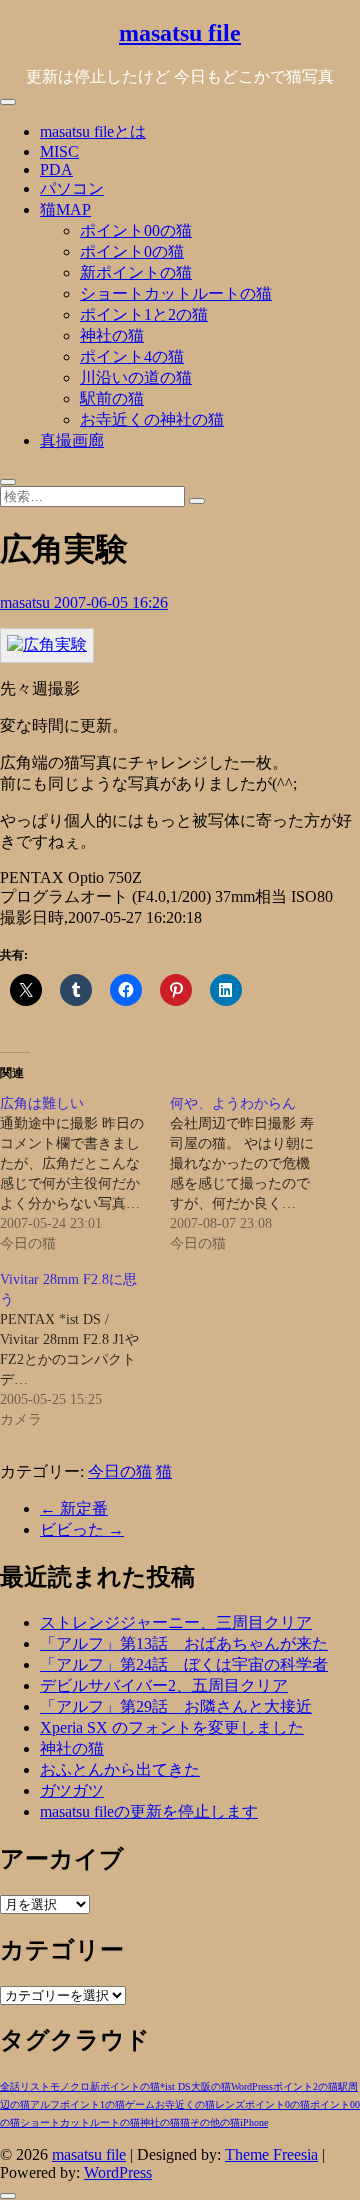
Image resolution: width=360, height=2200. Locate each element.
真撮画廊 (72, 440)
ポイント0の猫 (132, 251)
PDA (56, 169)
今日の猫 (120, 1471)
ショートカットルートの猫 (176, 293)
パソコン (72, 188)
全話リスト (25, 2086)
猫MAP (65, 209)
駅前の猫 (112, 398)
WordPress (252, 2086)
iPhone (254, 2122)
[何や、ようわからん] (255, 1174)
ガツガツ (72, 1790)
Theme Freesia (271, 2154)
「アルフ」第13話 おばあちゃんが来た (184, 1643)
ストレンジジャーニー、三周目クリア (176, 1622)
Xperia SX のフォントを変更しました (172, 1727)
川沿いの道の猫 (136, 377)
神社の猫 (112, 335)
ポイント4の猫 (132, 356)
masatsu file (180, 33)
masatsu (27, 602)
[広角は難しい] (85, 1174)
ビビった (82, 1529)
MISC (59, 151)
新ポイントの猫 (136, 272)
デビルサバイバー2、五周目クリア (164, 1685)
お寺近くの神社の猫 (152, 419)
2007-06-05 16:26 (111, 602)
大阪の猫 (211, 2086)
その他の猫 (215, 2122)
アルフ (45, 2104)
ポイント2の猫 (305, 2086)
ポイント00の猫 (136, 230)
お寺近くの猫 (185, 2104)
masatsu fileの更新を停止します (149, 1811)
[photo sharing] (47, 644)
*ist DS (175, 2086)
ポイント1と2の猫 (144, 314)
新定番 (74, 1508)
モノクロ (70, 2086)
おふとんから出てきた (120, 1769)
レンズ (230, 2104)
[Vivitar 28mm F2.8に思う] (85, 1350)
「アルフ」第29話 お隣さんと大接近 (176, 1706)
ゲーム (140, 2104)
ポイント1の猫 (92, 2104)
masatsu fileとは (93, 131)
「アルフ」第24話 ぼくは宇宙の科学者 (184, 1664)
